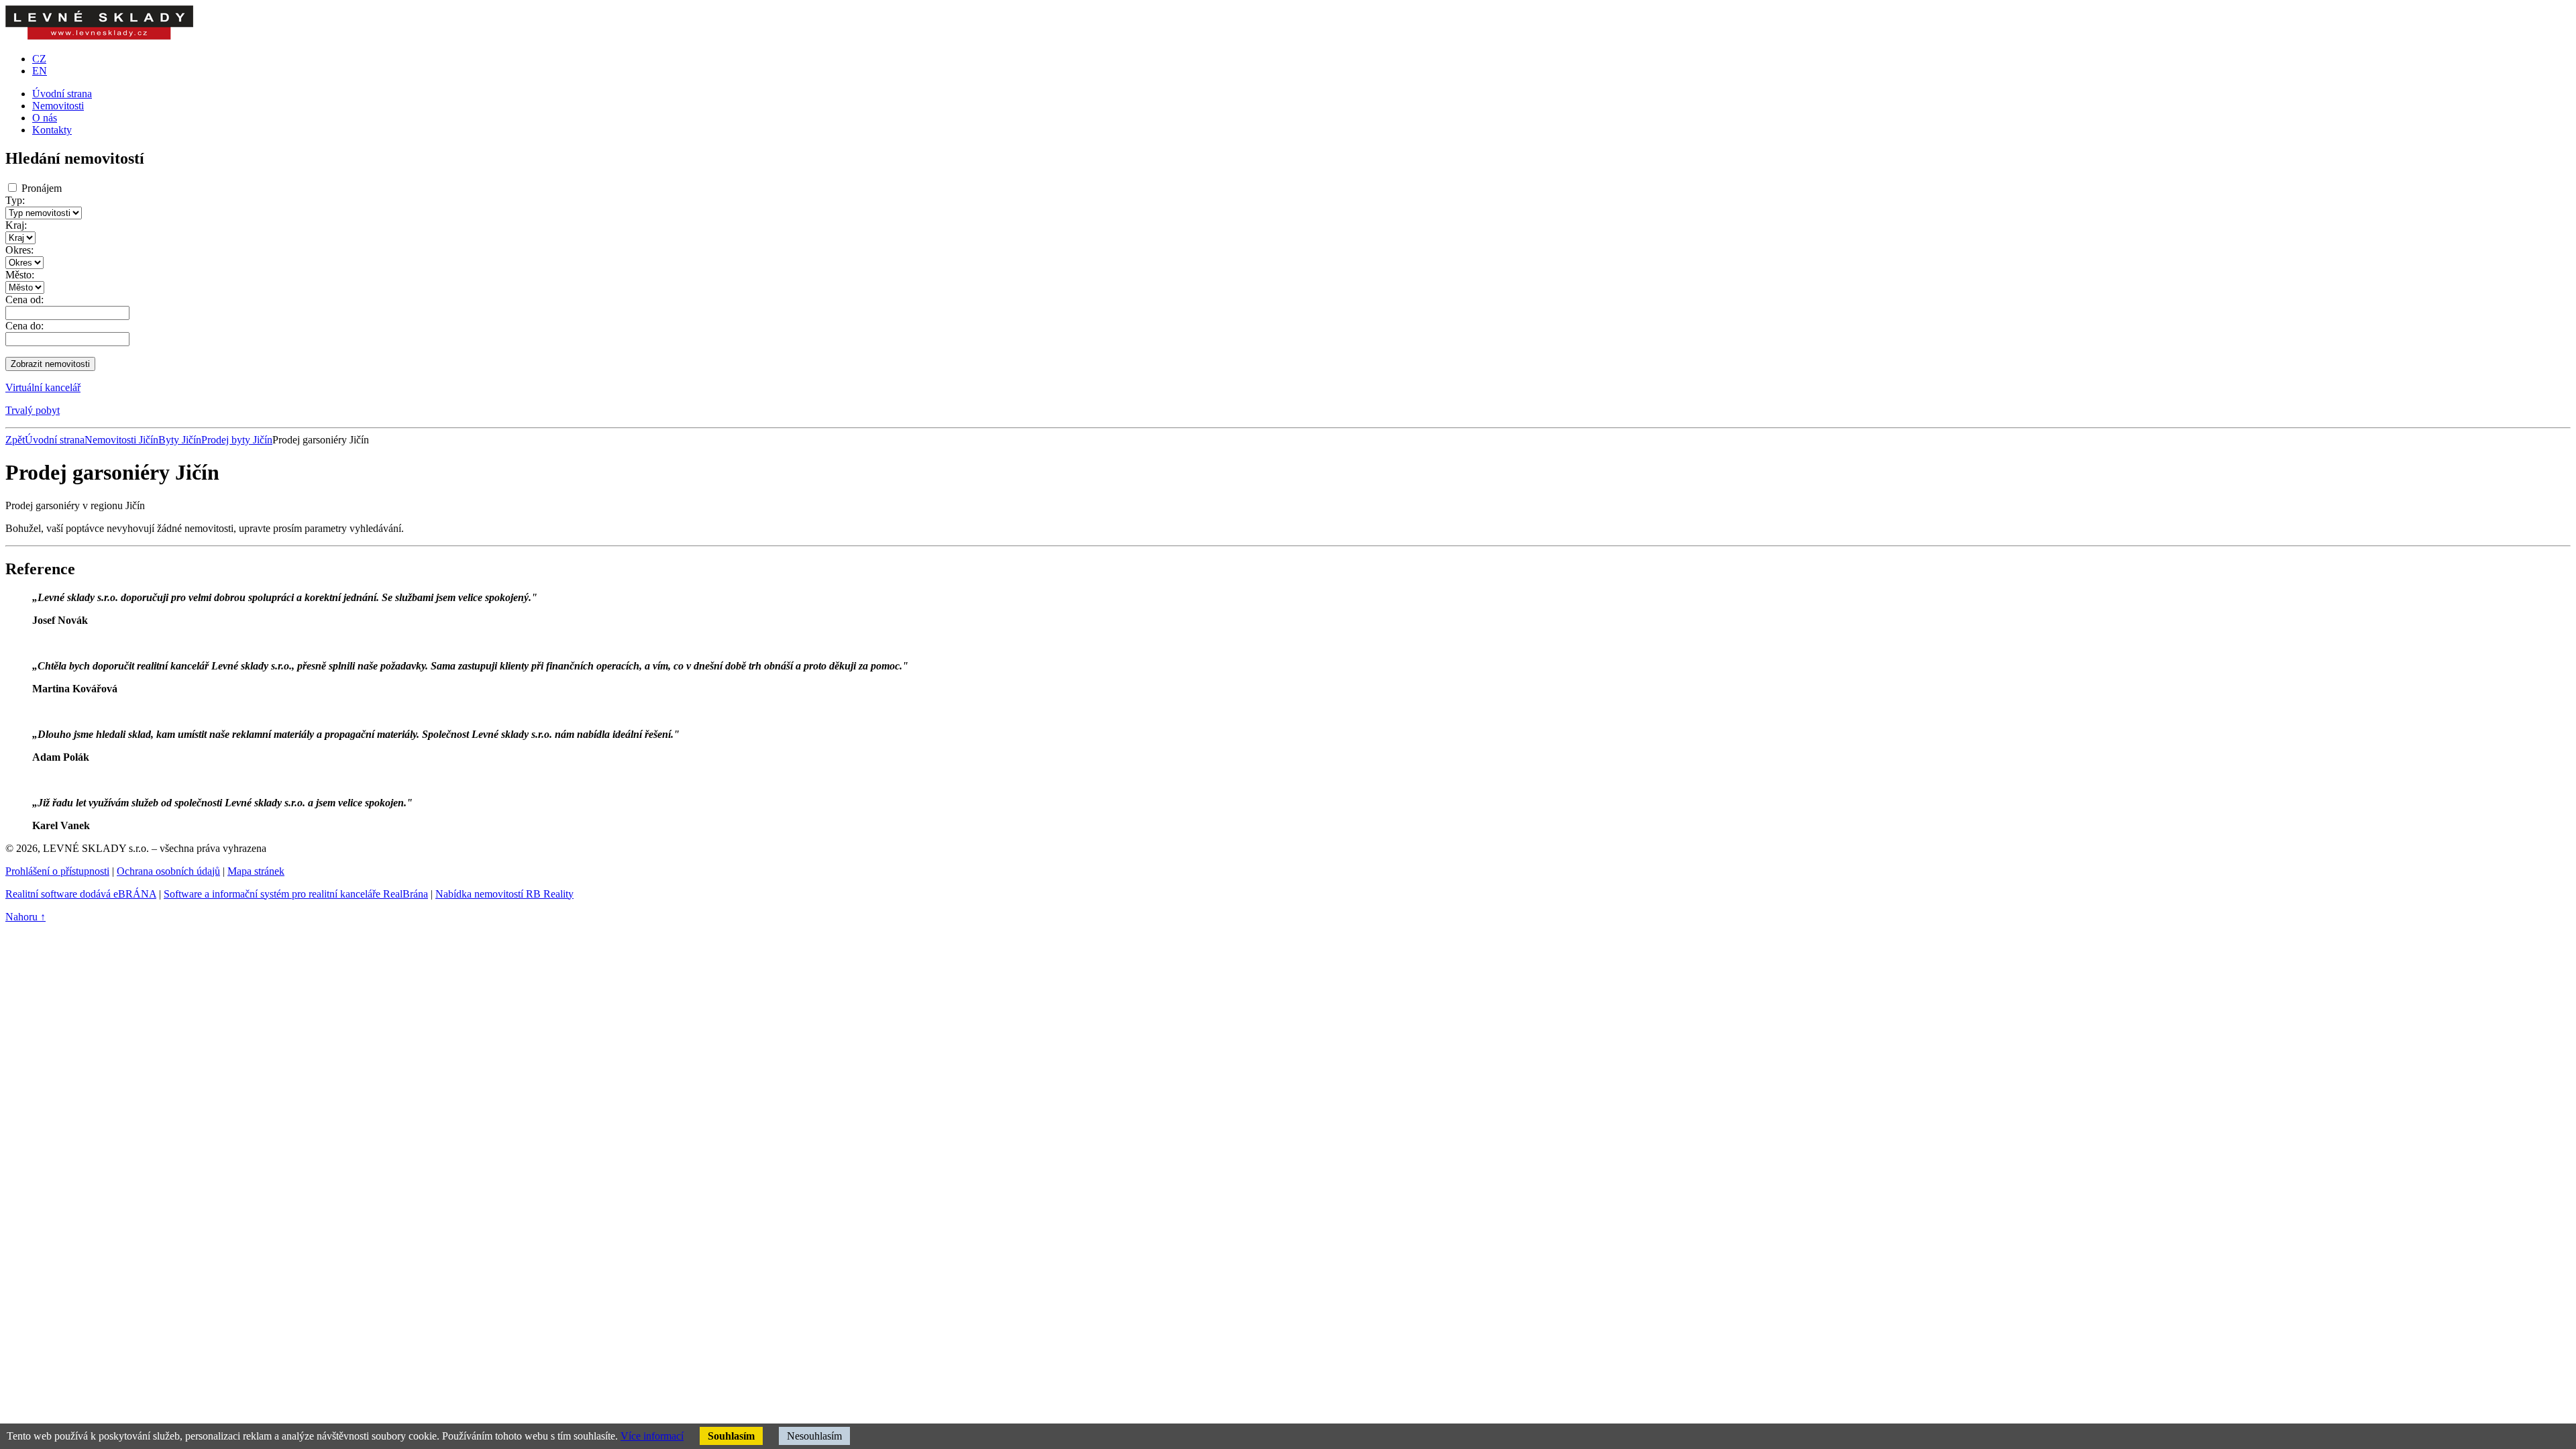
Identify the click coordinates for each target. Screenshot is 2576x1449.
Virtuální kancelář (43, 387)
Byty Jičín (180, 440)
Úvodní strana (55, 440)
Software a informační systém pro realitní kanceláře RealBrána (296, 894)
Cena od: (24, 300)
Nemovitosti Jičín (121, 440)
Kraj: (16, 225)
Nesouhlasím (814, 1436)
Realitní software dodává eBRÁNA (81, 894)
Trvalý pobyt (33, 410)
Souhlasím (731, 1436)
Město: (20, 275)
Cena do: (24, 326)
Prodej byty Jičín (237, 440)
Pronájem (42, 188)
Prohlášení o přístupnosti (57, 871)
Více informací (652, 1436)
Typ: (15, 200)
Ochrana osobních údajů (168, 871)
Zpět (15, 440)
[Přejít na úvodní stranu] (99, 36)
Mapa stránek (256, 871)
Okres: (19, 250)
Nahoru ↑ (25, 917)
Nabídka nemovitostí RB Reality (504, 894)
